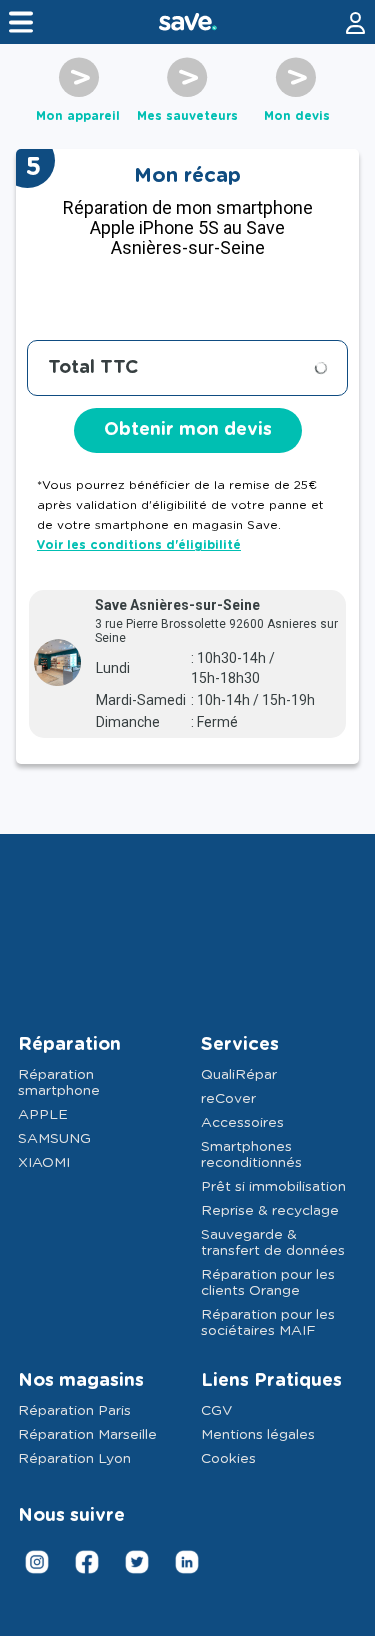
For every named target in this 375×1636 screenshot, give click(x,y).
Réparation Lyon (74, 1459)
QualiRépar (239, 1075)
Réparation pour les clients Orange (268, 1283)
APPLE (43, 1115)
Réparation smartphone (59, 1083)
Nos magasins (81, 1381)
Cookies (228, 1459)
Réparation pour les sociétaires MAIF (268, 1323)
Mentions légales (258, 1435)
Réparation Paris (74, 1411)
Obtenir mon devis (188, 430)
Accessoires (242, 1123)
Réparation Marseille (87, 1435)
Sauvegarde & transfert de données (273, 1243)
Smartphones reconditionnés (251, 1155)
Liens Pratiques (271, 1381)
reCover (228, 1099)
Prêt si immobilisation (273, 1187)
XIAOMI (44, 1163)
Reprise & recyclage (270, 1211)
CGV (216, 1411)
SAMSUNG (54, 1139)
